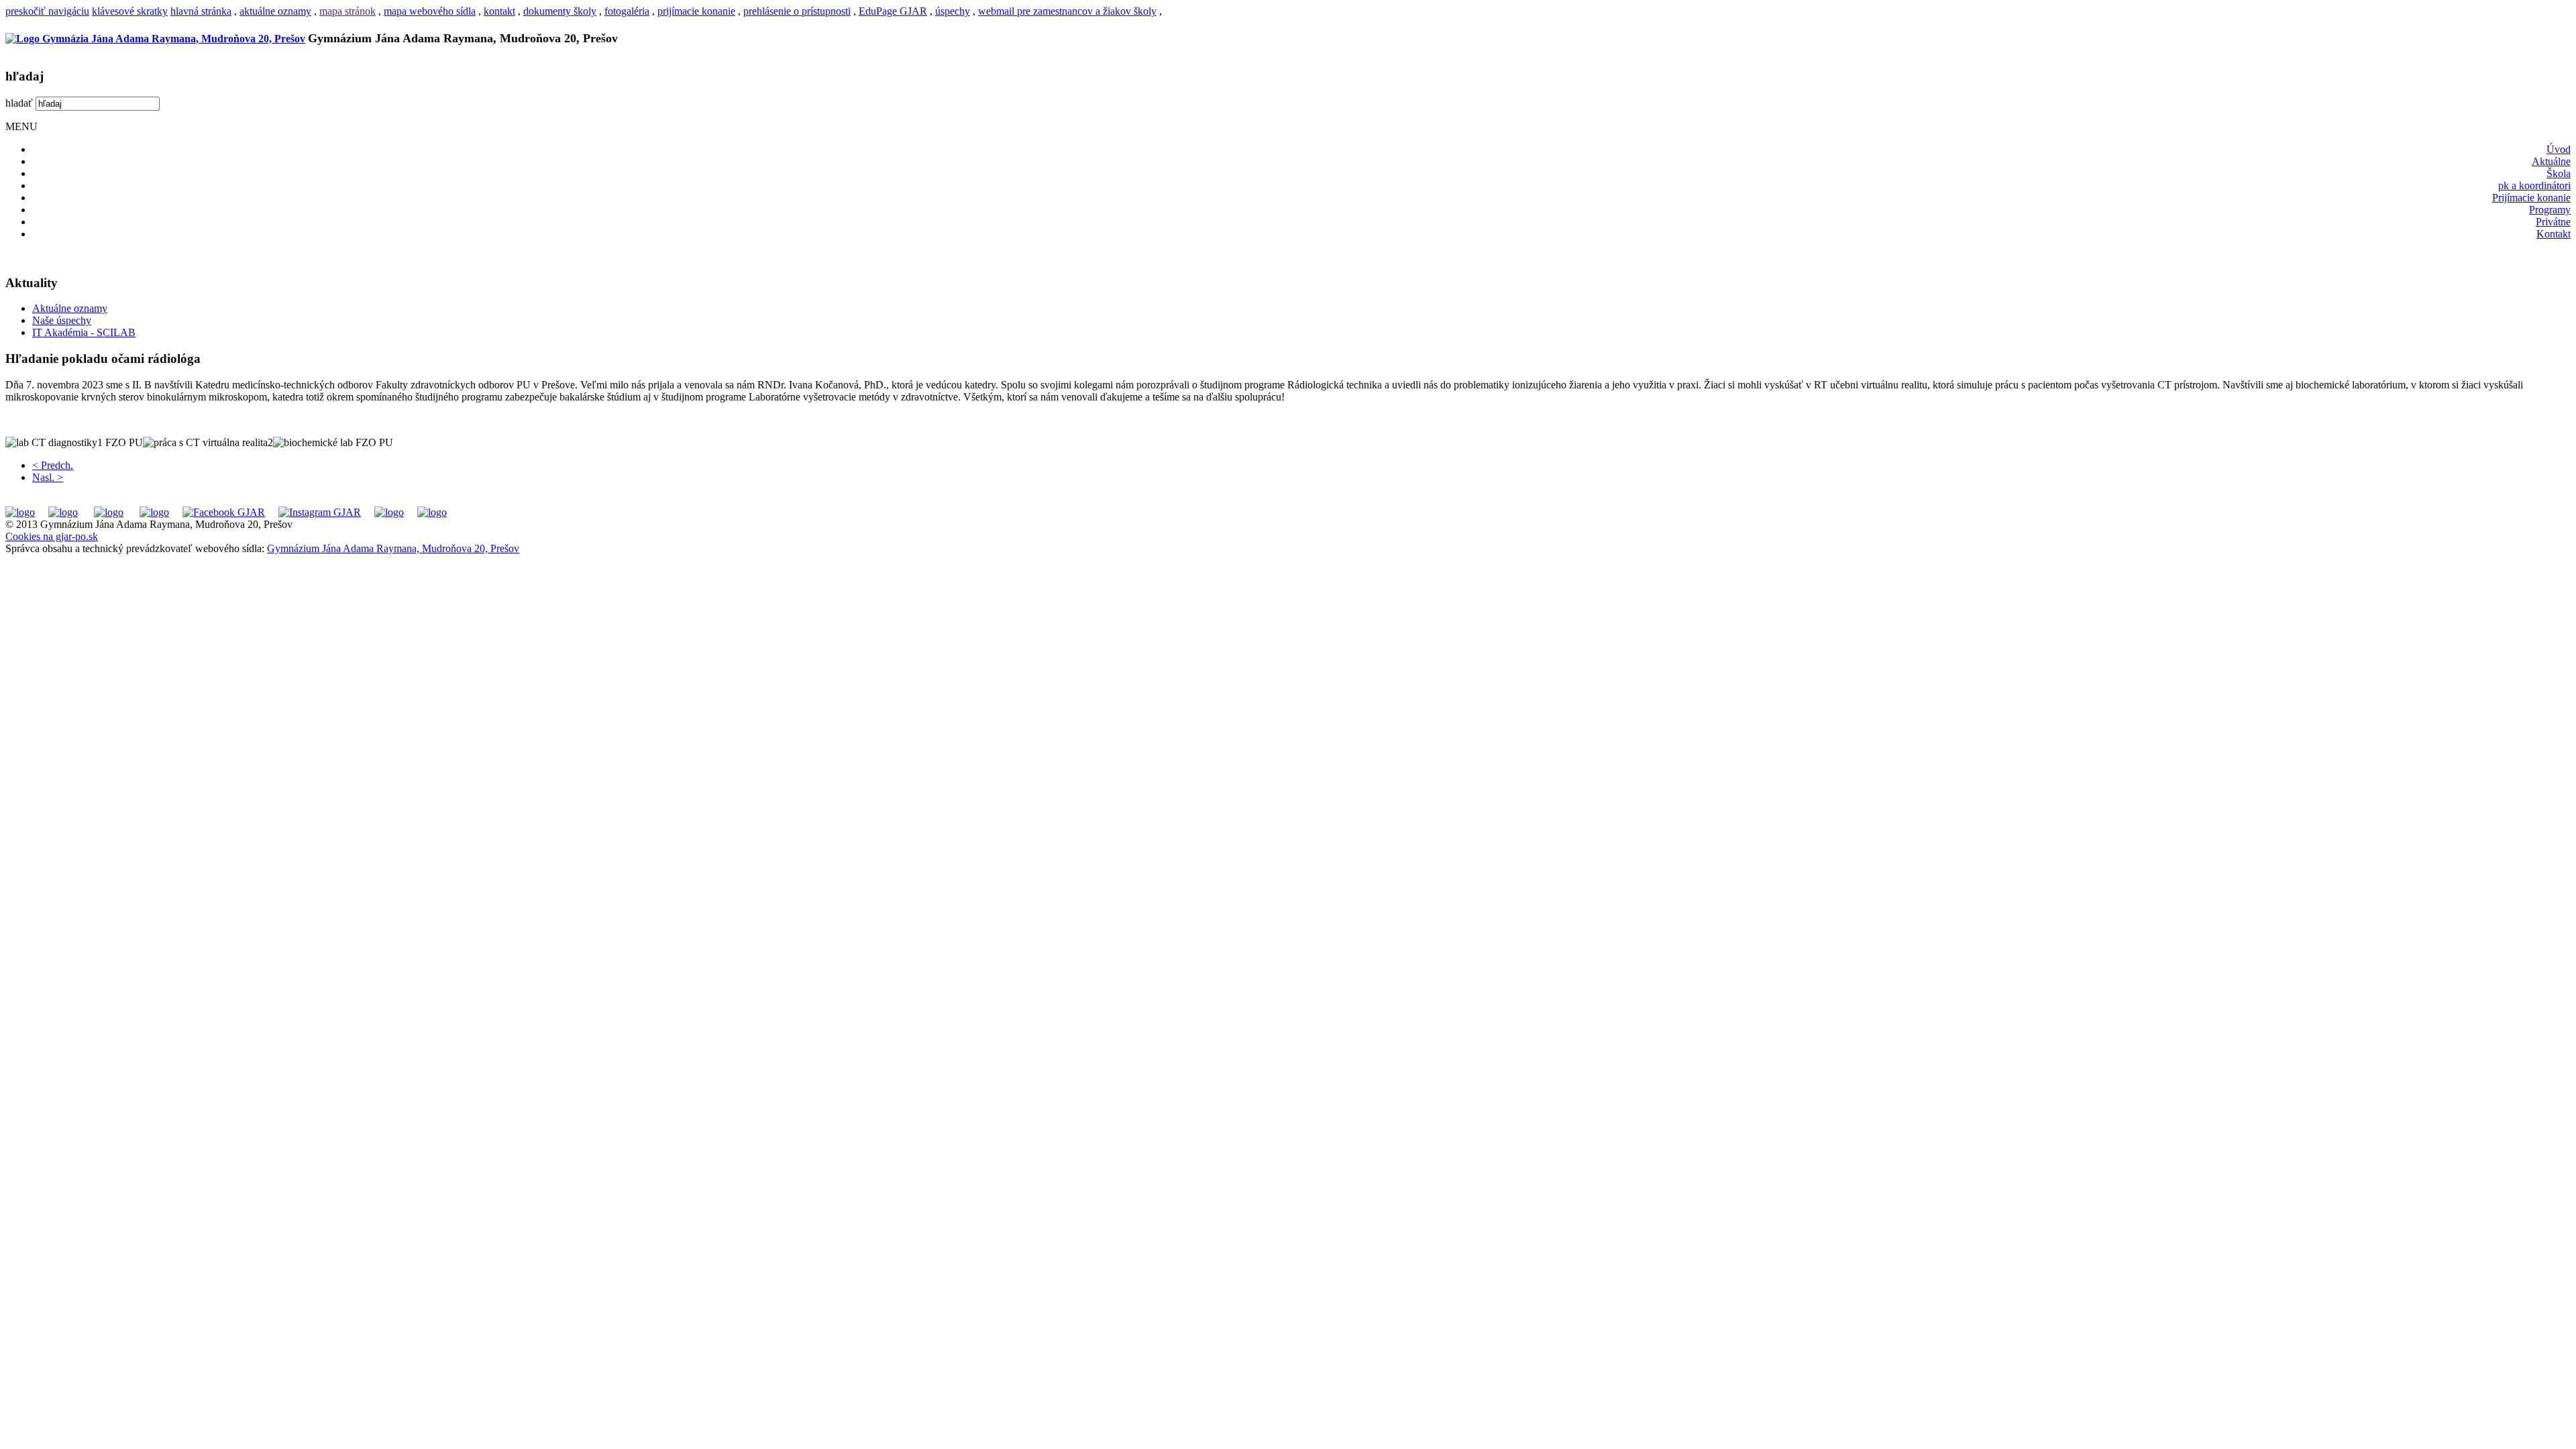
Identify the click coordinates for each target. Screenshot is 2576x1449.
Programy (2550, 210)
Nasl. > (48, 477)
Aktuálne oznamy (70, 308)
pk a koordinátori (2534, 185)
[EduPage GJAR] (20, 512)
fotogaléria (627, 11)
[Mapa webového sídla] (389, 512)
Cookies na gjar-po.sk (52, 536)
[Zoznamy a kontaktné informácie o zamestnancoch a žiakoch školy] (154, 512)
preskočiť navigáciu (47, 11)
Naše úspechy (62, 320)
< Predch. (53, 465)
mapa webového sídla (430, 11)
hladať (19, 103)
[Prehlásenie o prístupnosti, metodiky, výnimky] (432, 512)
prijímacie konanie (696, 11)
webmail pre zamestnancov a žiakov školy (1067, 11)
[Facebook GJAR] (224, 512)
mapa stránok (347, 11)
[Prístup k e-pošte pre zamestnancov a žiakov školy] (63, 512)
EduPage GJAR (893, 11)
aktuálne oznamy (275, 11)
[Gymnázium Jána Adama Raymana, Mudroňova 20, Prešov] (155, 39)
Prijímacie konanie (2531, 198)
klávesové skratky (130, 11)
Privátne (2553, 222)
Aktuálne (2551, 161)
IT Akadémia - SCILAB (84, 332)
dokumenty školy (560, 11)
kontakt (499, 11)
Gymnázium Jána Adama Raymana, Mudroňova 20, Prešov (393, 548)
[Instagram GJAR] (320, 512)
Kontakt (2554, 234)
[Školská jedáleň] (109, 512)
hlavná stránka (201, 11)
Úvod (2559, 149)
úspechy (953, 11)
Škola (2559, 173)
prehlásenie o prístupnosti (797, 11)
